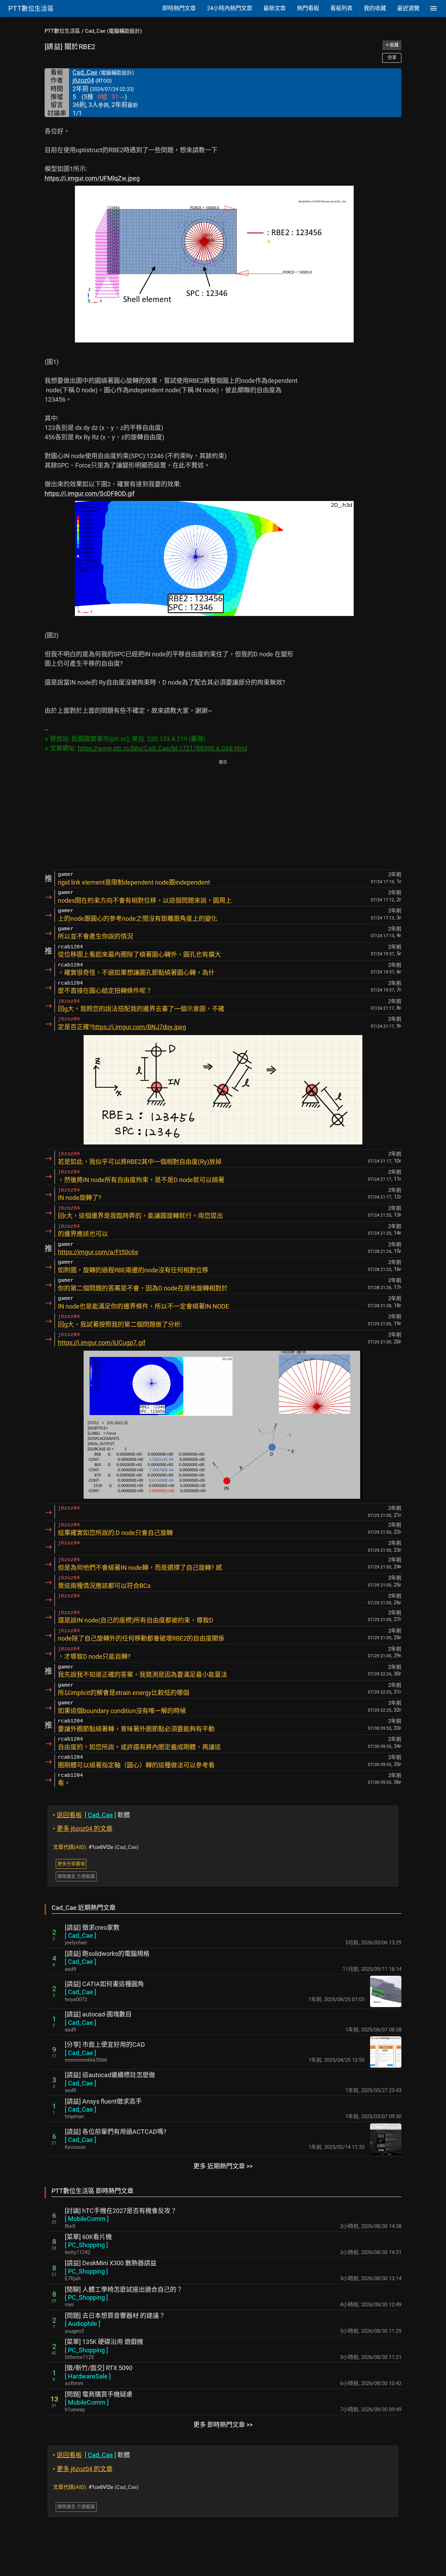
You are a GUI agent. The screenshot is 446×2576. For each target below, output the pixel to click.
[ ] (80, 1935)
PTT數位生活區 (62, 31)
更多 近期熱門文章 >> (223, 2166)
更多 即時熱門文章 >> (223, 2425)
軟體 (91, 1815)
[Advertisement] (223, 815)
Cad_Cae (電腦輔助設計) (113, 31)
